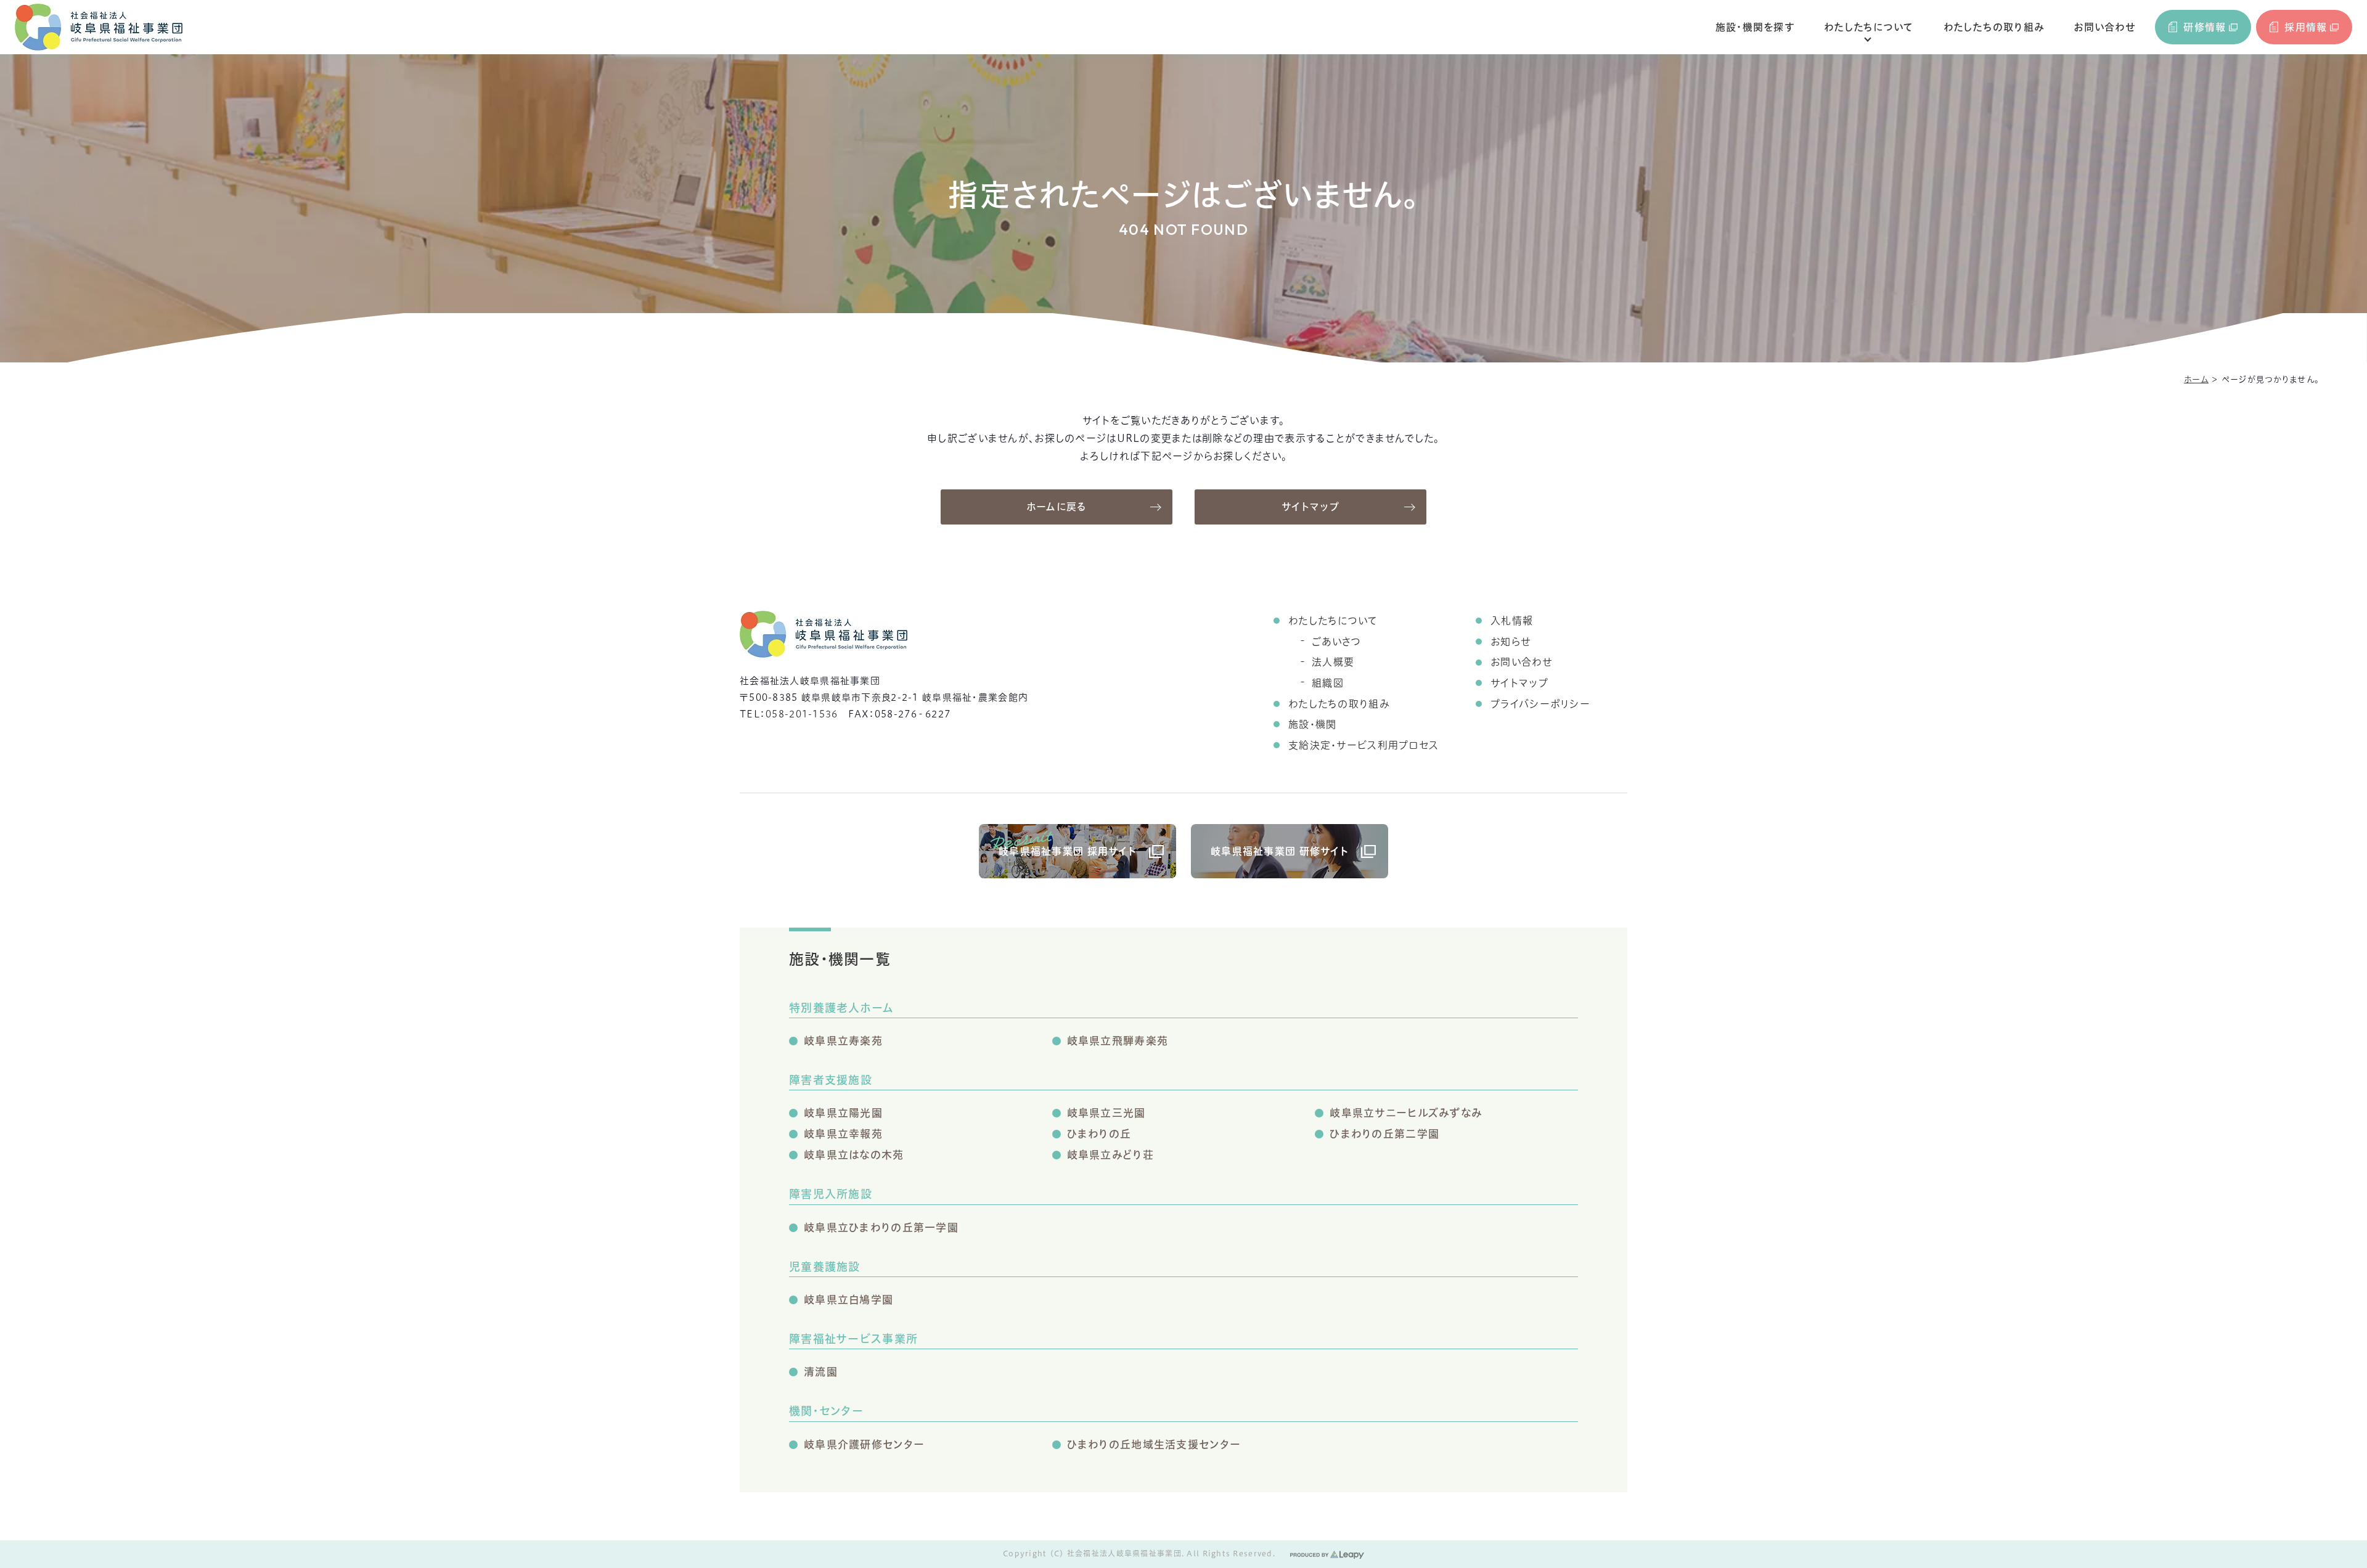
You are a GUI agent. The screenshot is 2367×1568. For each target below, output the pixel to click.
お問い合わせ (2104, 27)
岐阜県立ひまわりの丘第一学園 (881, 1227)
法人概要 (1333, 662)
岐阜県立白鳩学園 (848, 1300)
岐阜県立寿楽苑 (843, 1041)
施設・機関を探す (1755, 27)
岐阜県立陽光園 (843, 1113)
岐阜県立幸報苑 (843, 1134)
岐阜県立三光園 (1106, 1113)
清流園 (821, 1372)
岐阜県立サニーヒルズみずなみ (1406, 1113)
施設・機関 (1312, 724)
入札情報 (1512, 621)
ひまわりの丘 (1099, 1134)
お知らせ (1511, 642)
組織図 (1328, 683)
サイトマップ (1310, 507)
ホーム (2196, 379)
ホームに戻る (1057, 507)
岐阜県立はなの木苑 (854, 1155)
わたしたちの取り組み (1994, 27)
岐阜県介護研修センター (864, 1444)
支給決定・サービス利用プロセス (1363, 745)
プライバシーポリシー (1540, 704)
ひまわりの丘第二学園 (1384, 1134)
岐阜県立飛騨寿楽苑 (1118, 1041)
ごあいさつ (1336, 642)
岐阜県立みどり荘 (1110, 1155)
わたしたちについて (1869, 27)
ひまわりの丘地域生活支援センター (1154, 1444)
